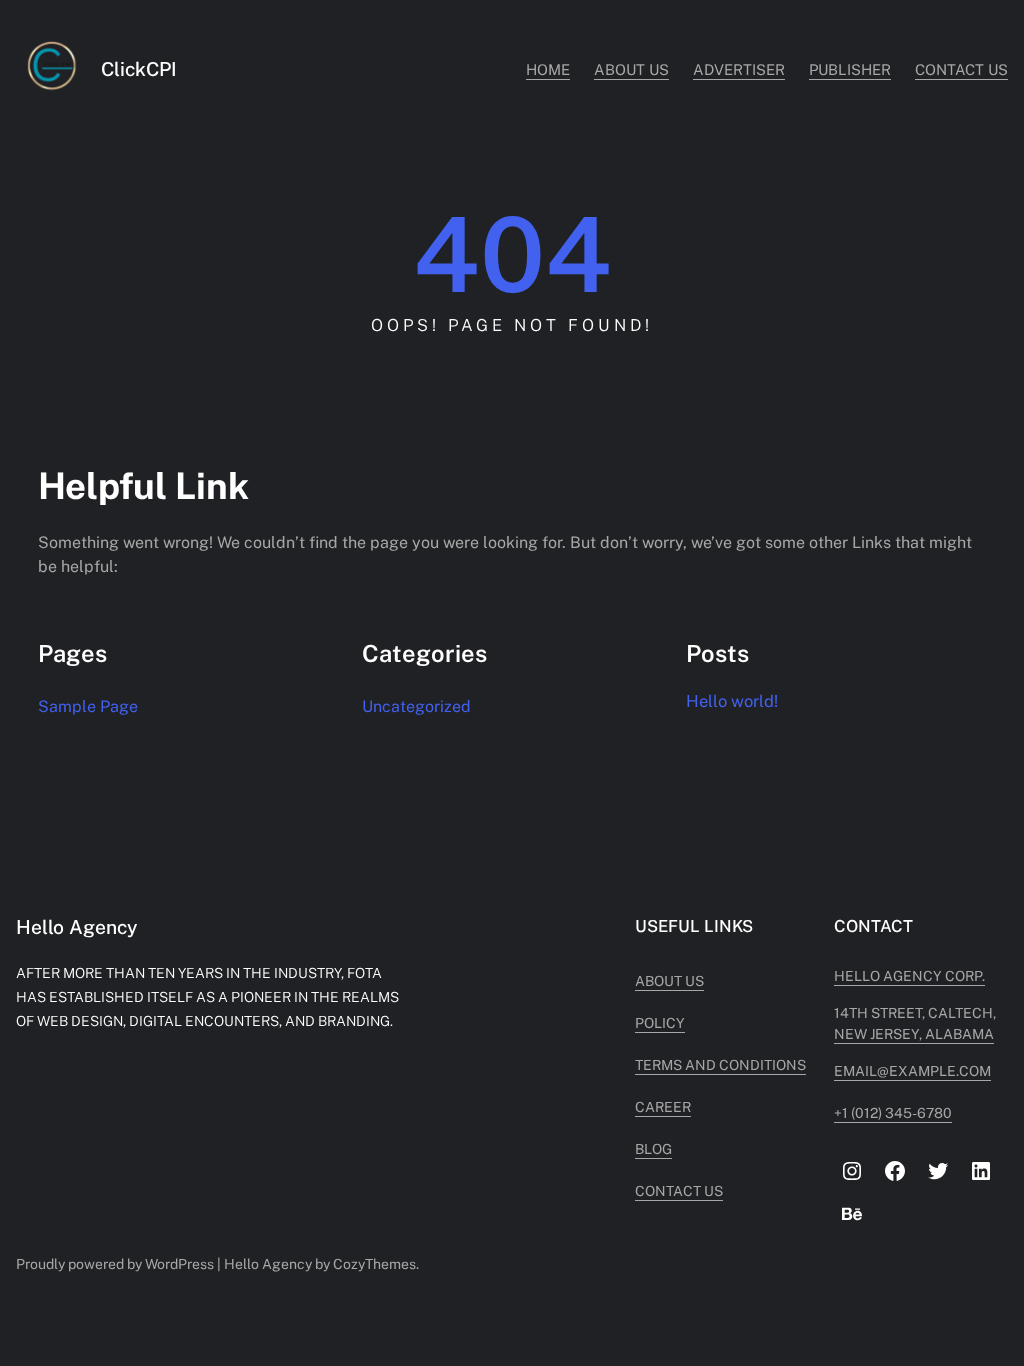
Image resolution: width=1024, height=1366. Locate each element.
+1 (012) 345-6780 (893, 1113)
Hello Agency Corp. (909, 976)
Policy (660, 1023)
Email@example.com (912, 1071)
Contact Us (679, 1191)
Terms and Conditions (720, 1065)
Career (663, 1107)
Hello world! (732, 701)
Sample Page (88, 706)
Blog (653, 1149)
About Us (669, 981)
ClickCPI (139, 69)
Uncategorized (416, 706)
